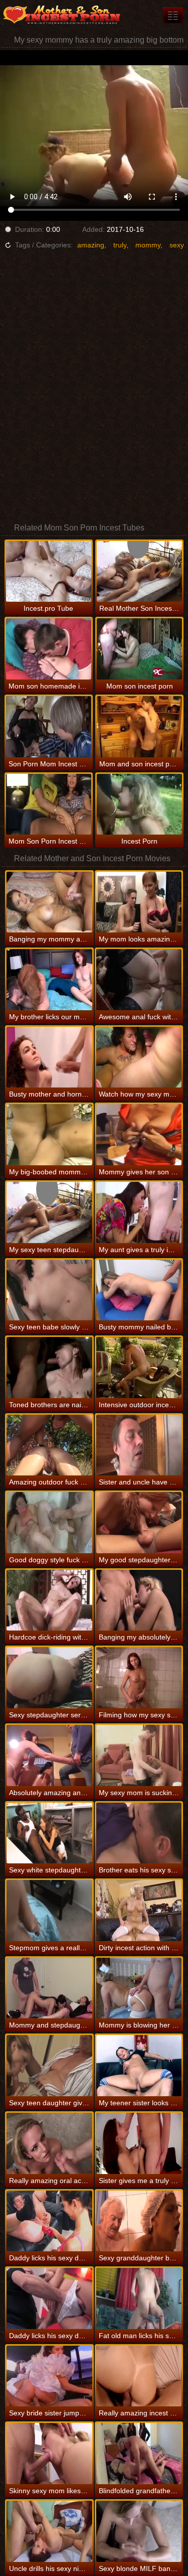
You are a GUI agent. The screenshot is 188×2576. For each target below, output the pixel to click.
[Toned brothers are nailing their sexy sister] (49, 1368)
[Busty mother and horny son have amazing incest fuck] (49, 1057)
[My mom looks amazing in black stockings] (139, 902)
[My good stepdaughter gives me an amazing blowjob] (139, 1523)
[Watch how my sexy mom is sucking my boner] (139, 1057)
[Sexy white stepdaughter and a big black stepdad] (49, 1833)
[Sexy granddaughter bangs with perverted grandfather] (139, 2221)
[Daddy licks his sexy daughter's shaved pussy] (49, 2298)
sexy (177, 245)
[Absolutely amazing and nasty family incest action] (49, 1755)
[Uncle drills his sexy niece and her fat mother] (49, 2531)
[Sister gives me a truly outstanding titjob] (139, 2143)
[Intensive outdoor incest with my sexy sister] (139, 1368)
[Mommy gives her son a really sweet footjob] (139, 1135)
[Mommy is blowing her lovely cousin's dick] (139, 1988)
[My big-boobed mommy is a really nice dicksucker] (49, 1135)
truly (120, 245)
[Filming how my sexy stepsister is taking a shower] (139, 1678)
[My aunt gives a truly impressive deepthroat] (139, 1212)
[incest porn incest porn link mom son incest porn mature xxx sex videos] (173, 15)
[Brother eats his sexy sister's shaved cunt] (139, 1833)
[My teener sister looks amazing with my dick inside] (139, 2066)
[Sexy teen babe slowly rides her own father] (49, 1290)
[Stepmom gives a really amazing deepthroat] (49, 1911)
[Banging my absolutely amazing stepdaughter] (139, 1600)
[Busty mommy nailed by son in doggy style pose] (139, 1290)
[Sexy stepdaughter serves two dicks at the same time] (49, 1678)
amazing (91, 245)
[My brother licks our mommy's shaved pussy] (49, 980)
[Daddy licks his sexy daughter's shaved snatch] (49, 2221)
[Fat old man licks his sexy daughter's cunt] (139, 2298)
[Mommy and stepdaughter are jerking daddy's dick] (49, 1988)
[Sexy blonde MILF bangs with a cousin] (139, 2531)
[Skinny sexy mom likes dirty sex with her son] (49, 2454)
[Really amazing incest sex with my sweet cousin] (139, 2376)
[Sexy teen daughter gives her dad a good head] (49, 2066)
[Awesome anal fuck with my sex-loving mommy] (139, 980)
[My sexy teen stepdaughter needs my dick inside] (49, 1212)
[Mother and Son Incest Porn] (60, 15)
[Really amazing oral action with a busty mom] (49, 2143)
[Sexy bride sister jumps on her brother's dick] (49, 2376)
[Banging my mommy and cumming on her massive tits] (49, 902)
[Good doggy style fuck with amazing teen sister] (49, 1523)
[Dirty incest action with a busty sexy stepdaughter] (139, 1911)
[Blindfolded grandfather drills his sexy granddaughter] (139, 2454)
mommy (148, 245)
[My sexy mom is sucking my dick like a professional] (139, 1755)
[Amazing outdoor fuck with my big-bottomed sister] (49, 1445)
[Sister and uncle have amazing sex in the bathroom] (139, 1445)
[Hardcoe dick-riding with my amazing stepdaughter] (49, 1600)
